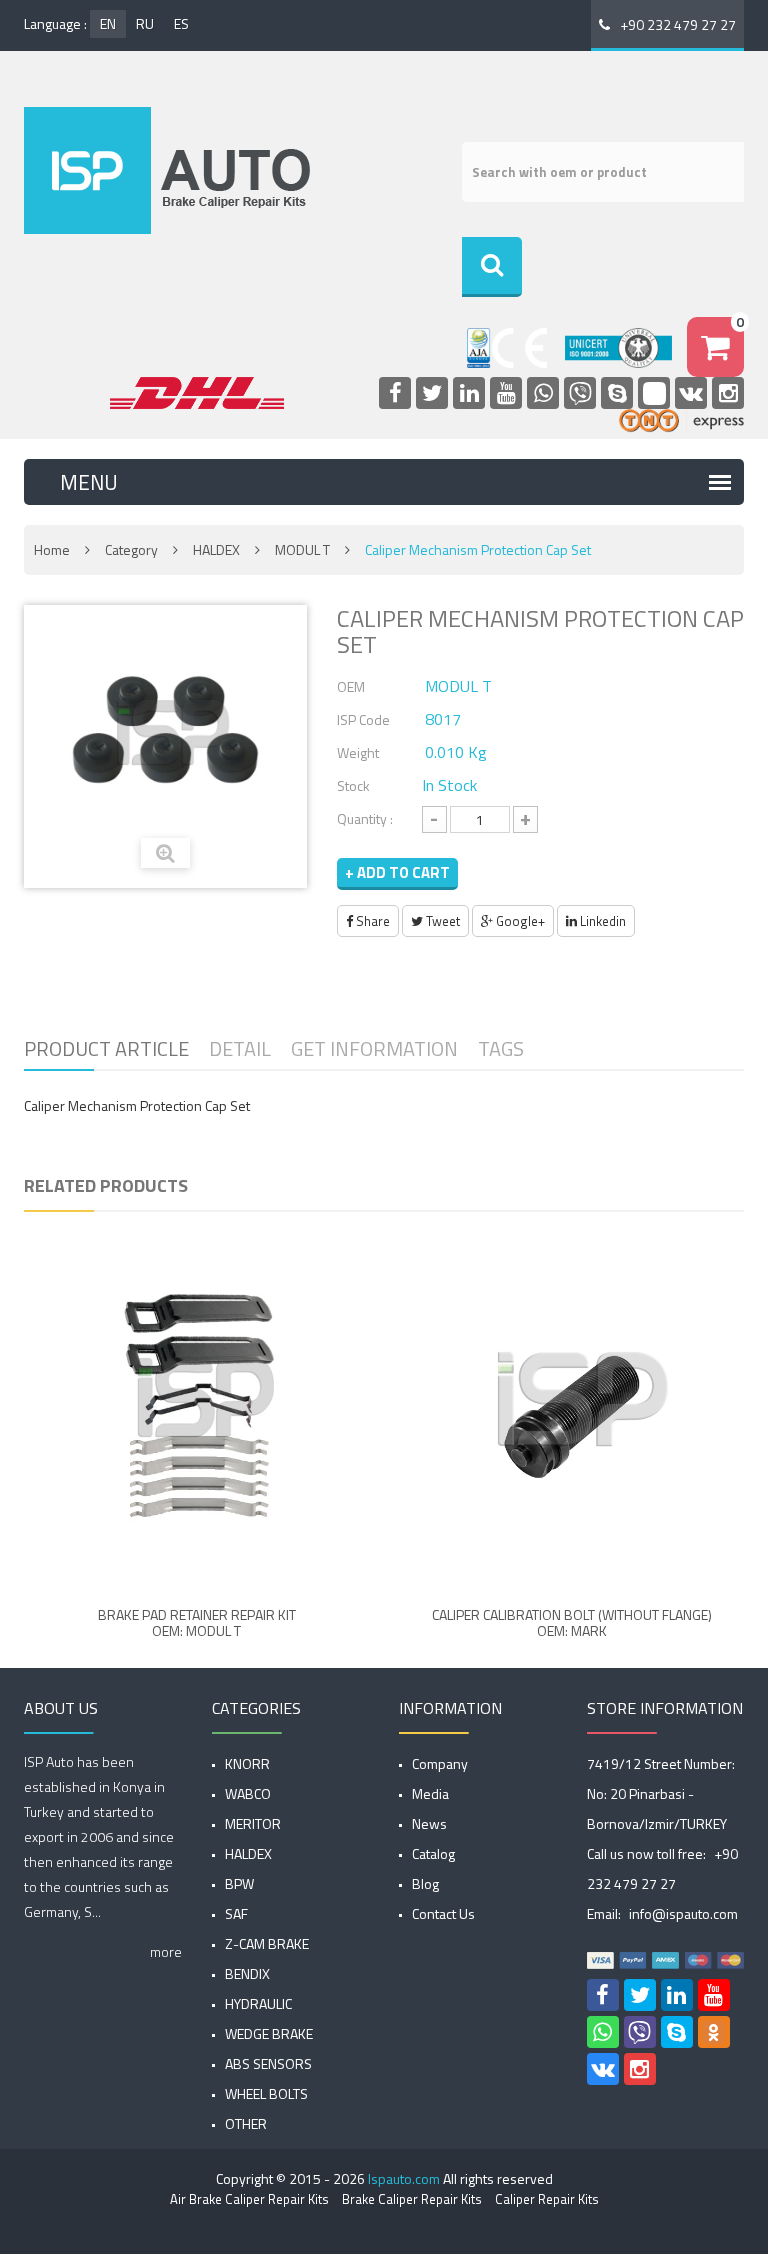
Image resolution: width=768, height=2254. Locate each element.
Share (371, 921)
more (166, 1951)
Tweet (441, 921)
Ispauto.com (404, 2178)
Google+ (519, 921)
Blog (425, 1883)
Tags (501, 1048)
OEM (351, 686)
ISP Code (363, 719)
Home (52, 549)
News (429, 1823)
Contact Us (443, 1913)
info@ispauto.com (683, 1913)
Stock (353, 785)
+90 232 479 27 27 (678, 24)
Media (430, 1793)
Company (440, 1763)
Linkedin (601, 921)
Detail (240, 1048)
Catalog (433, 1853)
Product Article (106, 1048)
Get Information (374, 1048)
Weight (358, 752)
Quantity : (365, 818)
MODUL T (302, 549)
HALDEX (216, 549)
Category (131, 549)
